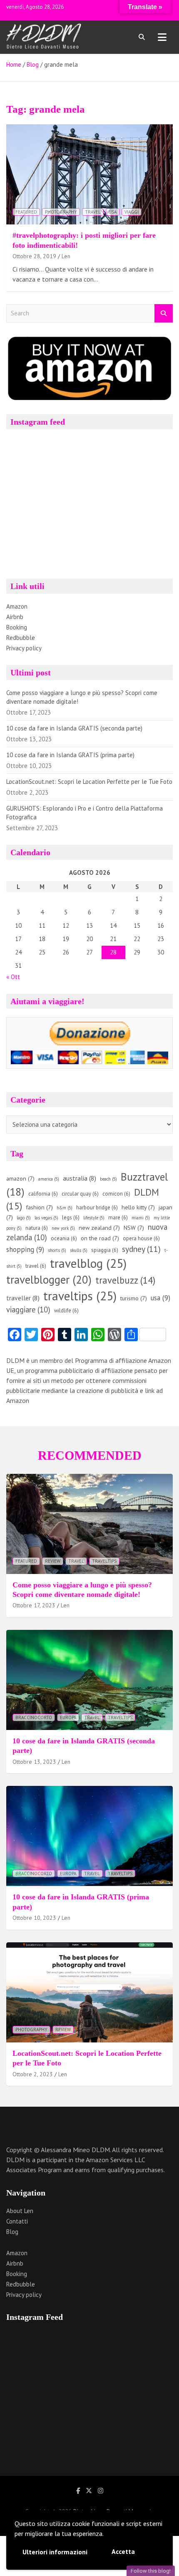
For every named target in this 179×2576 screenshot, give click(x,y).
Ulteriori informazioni (55, 2552)
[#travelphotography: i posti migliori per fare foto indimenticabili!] (89, 174)
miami (141, 1218)
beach (108, 1179)
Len (66, 256)
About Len (20, 2211)
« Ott (13, 977)
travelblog (88, 1263)
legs (71, 1217)
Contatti (17, 2221)
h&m (65, 1208)
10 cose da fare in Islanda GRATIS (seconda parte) (74, 728)
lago (24, 1218)
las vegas (46, 1218)
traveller (23, 1298)
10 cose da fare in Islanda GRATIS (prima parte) (70, 755)
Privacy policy (24, 648)
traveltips (80, 1296)
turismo (134, 1298)
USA (113, 212)
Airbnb (15, 617)
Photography (61, 212)
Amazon (17, 606)
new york (63, 1228)
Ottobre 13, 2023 (34, 1762)
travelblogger (49, 1279)
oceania (64, 1238)
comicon (116, 1194)
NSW (134, 1228)
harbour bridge (97, 1207)
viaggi (132, 212)
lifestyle (94, 1218)
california (43, 1194)
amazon (20, 1178)
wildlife (66, 1311)
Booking (17, 627)
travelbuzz (125, 1280)
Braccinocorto (34, 1717)
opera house (141, 1238)
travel (93, 212)
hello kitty (138, 1207)
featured (26, 212)
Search (164, 314)
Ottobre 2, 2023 (33, 2074)
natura (37, 1228)
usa (160, 1298)
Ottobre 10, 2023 (34, 1918)
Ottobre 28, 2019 (34, 256)
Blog (12, 2232)
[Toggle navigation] (162, 37)
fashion (39, 1207)
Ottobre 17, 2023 (34, 1605)
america (49, 1179)
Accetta (123, 2551)
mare (118, 1217)
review (53, 1561)
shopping (25, 1249)
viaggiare (28, 1309)
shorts (57, 1250)
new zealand (99, 1228)
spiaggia (105, 1250)
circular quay (80, 1194)
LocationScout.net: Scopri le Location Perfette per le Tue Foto (89, 782)
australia (80, 1178)
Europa (68, 1717)
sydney (141, 1249)
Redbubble (21, 638)
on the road (100, 1238)
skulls (79, 1250)
